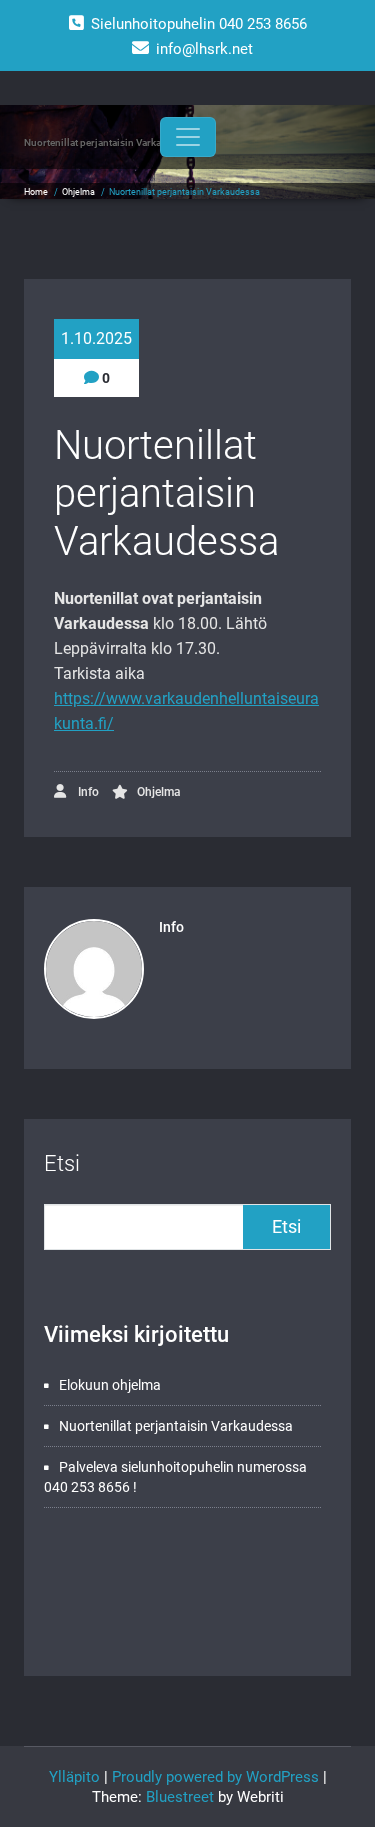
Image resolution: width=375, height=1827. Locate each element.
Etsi (62, 1163)
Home (36, 192)
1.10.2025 (96, 338)
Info (87, 792)
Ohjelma (78, 192)
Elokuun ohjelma (110, 1385)
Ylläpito (74, 1777)
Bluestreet (180, 1797)
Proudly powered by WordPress (215, 1777)
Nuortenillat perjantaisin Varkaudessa (176, 1426)
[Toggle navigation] (188, 137)
